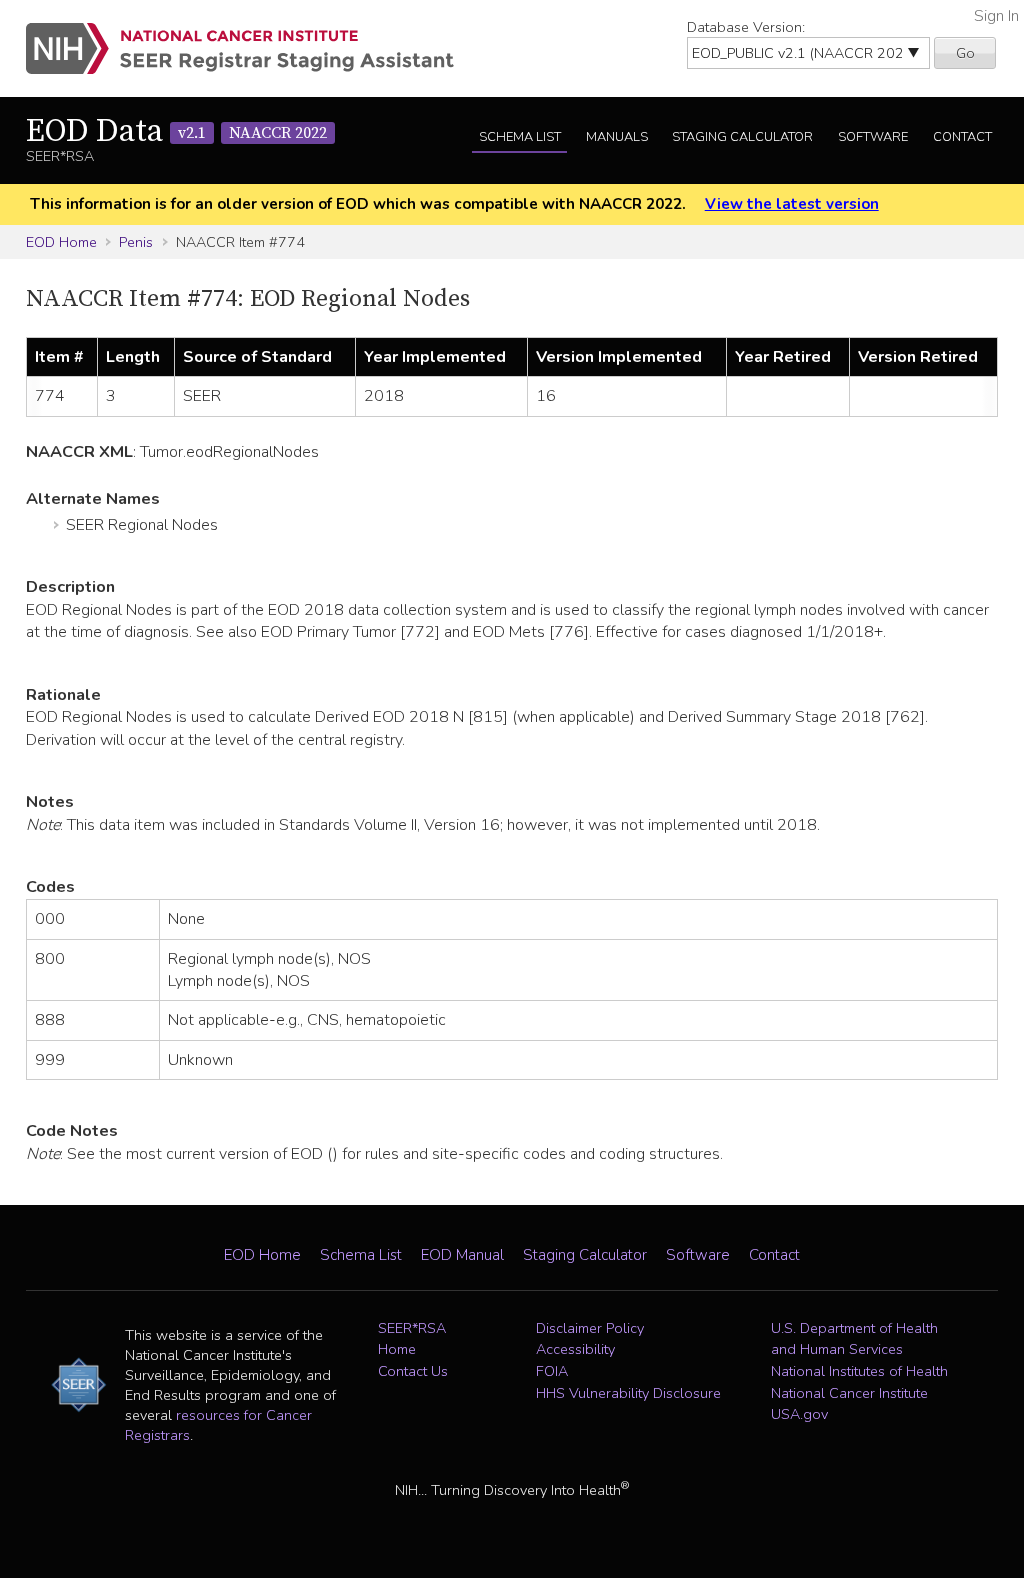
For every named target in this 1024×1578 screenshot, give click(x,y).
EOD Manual (462, 1255)
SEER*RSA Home (412, 1339)
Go (965, 53)
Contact (962, 137)
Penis (136, 242)
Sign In (996, 16)
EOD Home (61, 242)
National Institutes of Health (859, 1371)
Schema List (520, 137)
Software (873, 137)
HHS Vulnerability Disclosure (628, 1393)
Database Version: (746, 27)
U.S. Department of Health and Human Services (854, 1339)
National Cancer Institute (849, 1393)
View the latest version (792, 204)
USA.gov (799, 1414)
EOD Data (176, 132)
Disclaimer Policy (590, 1328)
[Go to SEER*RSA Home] (251, 48)
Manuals (617, 137)
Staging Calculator (742, 137)
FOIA (552, 1371)
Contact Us (413, 1371)
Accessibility (575, 1349)
